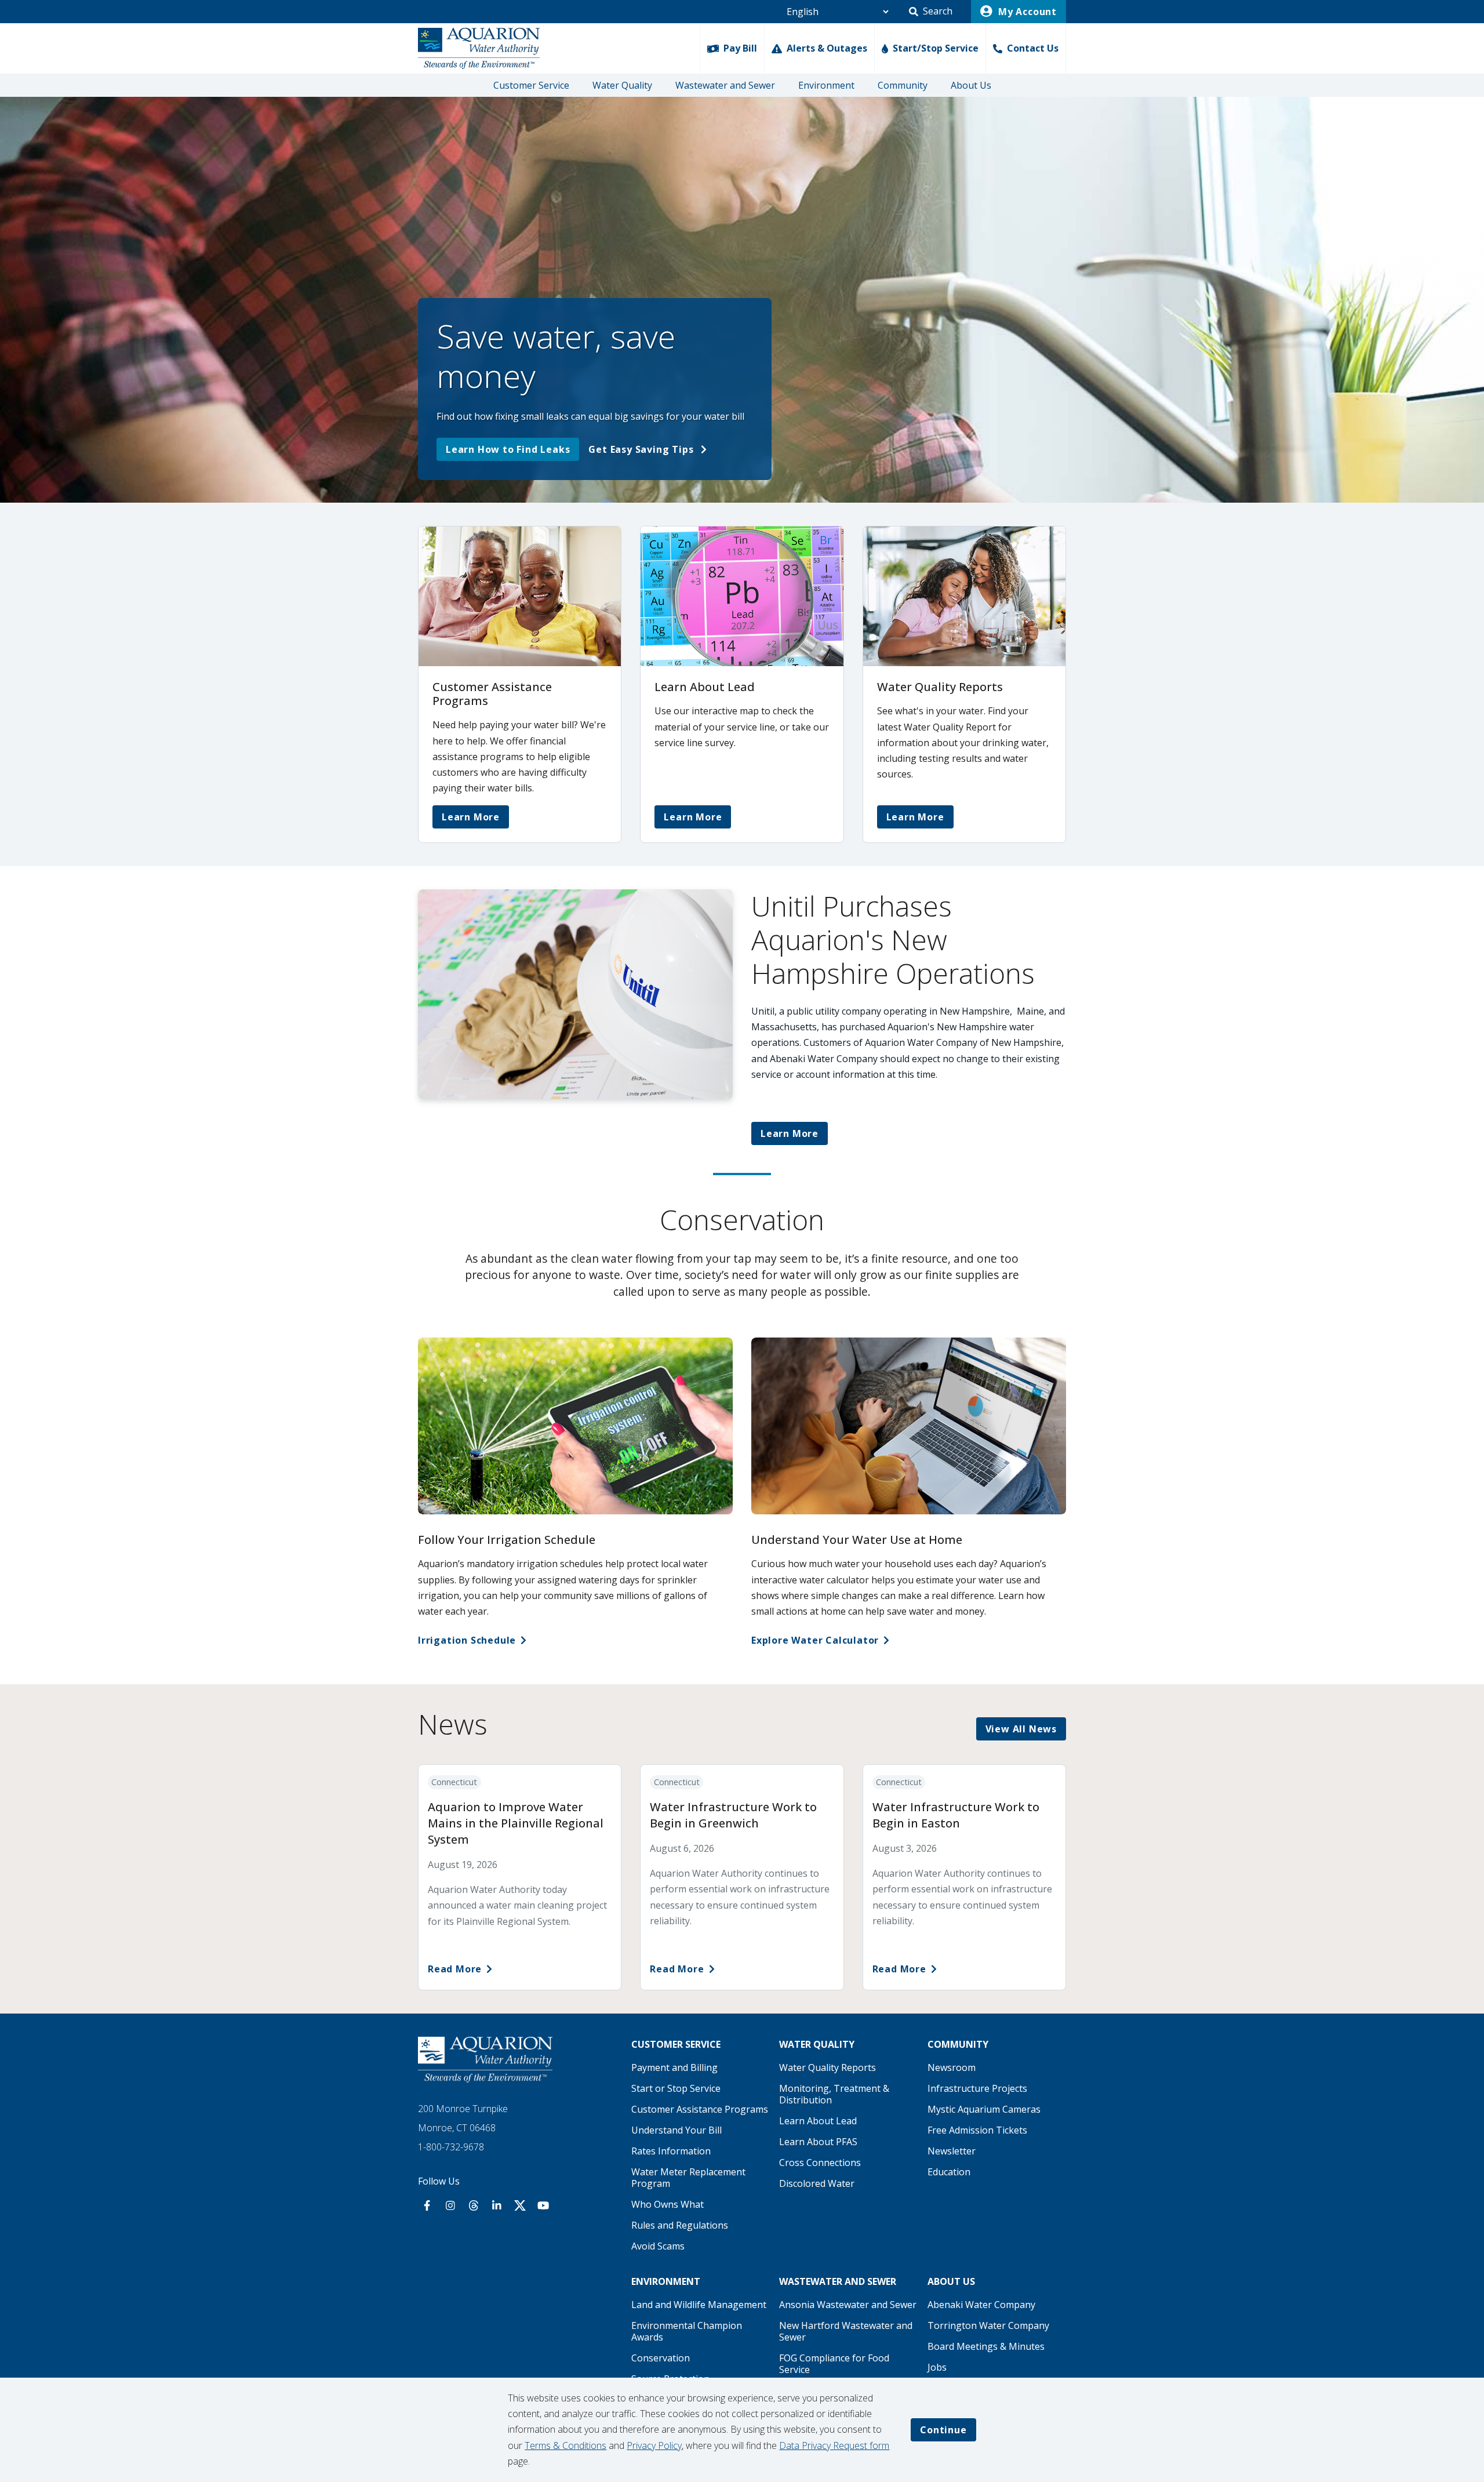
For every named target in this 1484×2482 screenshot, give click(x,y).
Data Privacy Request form (834, 2445)
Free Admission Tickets (977, 2130)
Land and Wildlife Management (699, 2305)
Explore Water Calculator (815, 1640)
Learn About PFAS (818, 2142)
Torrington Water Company (988, 2325)
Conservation (661, 2358)
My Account (1026, 12)
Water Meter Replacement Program (688, 2178)
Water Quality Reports (828, 2067)
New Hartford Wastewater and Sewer (846, 2331)
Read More (455, 1969)
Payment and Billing (674, 2067)
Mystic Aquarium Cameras (984, 2109)
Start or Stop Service (676, 2088)
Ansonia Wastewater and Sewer (848, 2305)
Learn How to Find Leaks (508, 449)
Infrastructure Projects (977, 2088)
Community (903, 85)
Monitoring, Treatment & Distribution (834, 2094)
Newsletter (952, 2151)
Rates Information (671, 2151)
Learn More (471, 817)
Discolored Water (817, 2183)
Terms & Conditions (565, 2445)
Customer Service (531, 85)
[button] (931, 12)
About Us (971, 85)
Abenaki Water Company (981, 2305)
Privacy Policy (654, 2445)
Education (949, 2172)
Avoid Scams (658, 2246)
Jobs (937, 2367)
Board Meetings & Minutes (986, 2346)
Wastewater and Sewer (725, 85)
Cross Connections (820, 2163)
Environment (826, 85)
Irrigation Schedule (467, 1640)
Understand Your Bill (676, 2130)
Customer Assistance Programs (700, 2109)
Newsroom (952, 2067)
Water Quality (622, 85)
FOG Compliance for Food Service (834, 2364)
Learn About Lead (818, 2121)
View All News (1021, 1729)
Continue (943, 2430)
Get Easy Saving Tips (642, 449)
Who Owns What (668, 2204)
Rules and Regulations (680, 2225)
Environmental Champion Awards (687, 2331)
